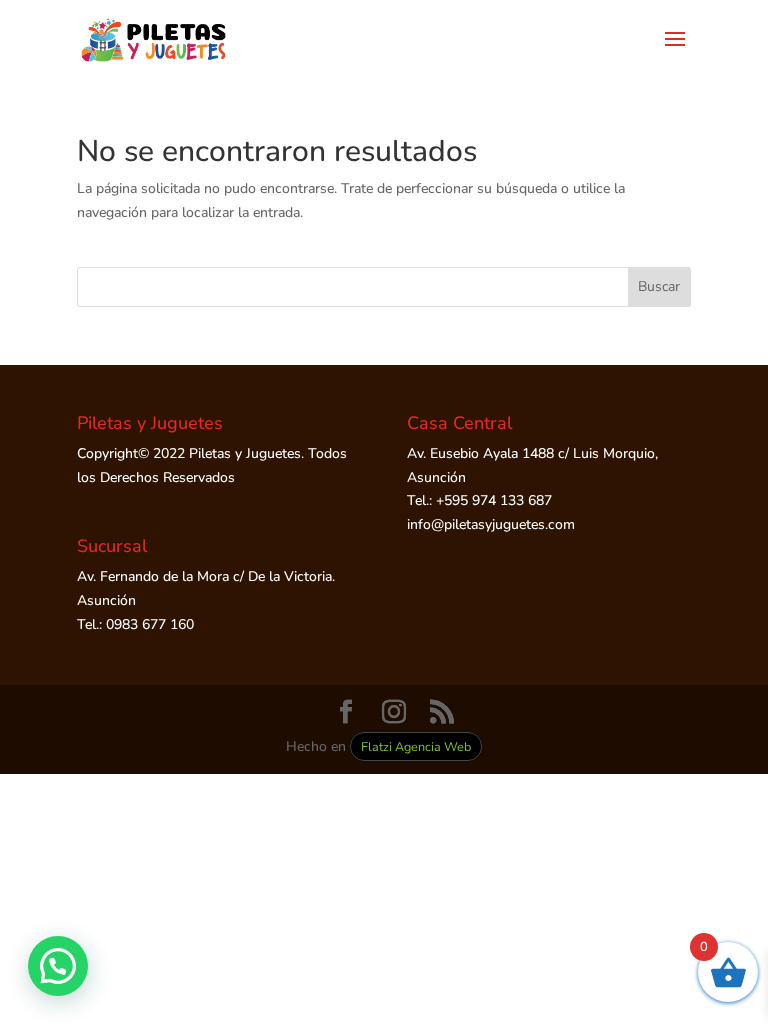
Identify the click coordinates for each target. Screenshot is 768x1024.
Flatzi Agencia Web (416, 746)
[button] (58, 966)
